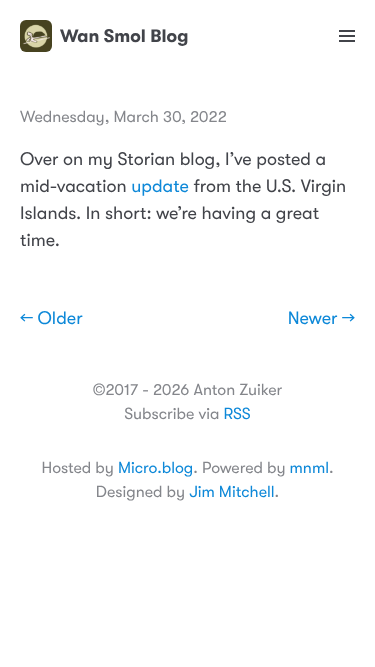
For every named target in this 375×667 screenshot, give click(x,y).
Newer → (321, 319)
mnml (309, 468)
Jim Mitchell (231, 492)
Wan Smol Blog (124, 36)
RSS (236, 414)
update (160, 187)
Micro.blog (155, 468)
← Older (51, 319)
